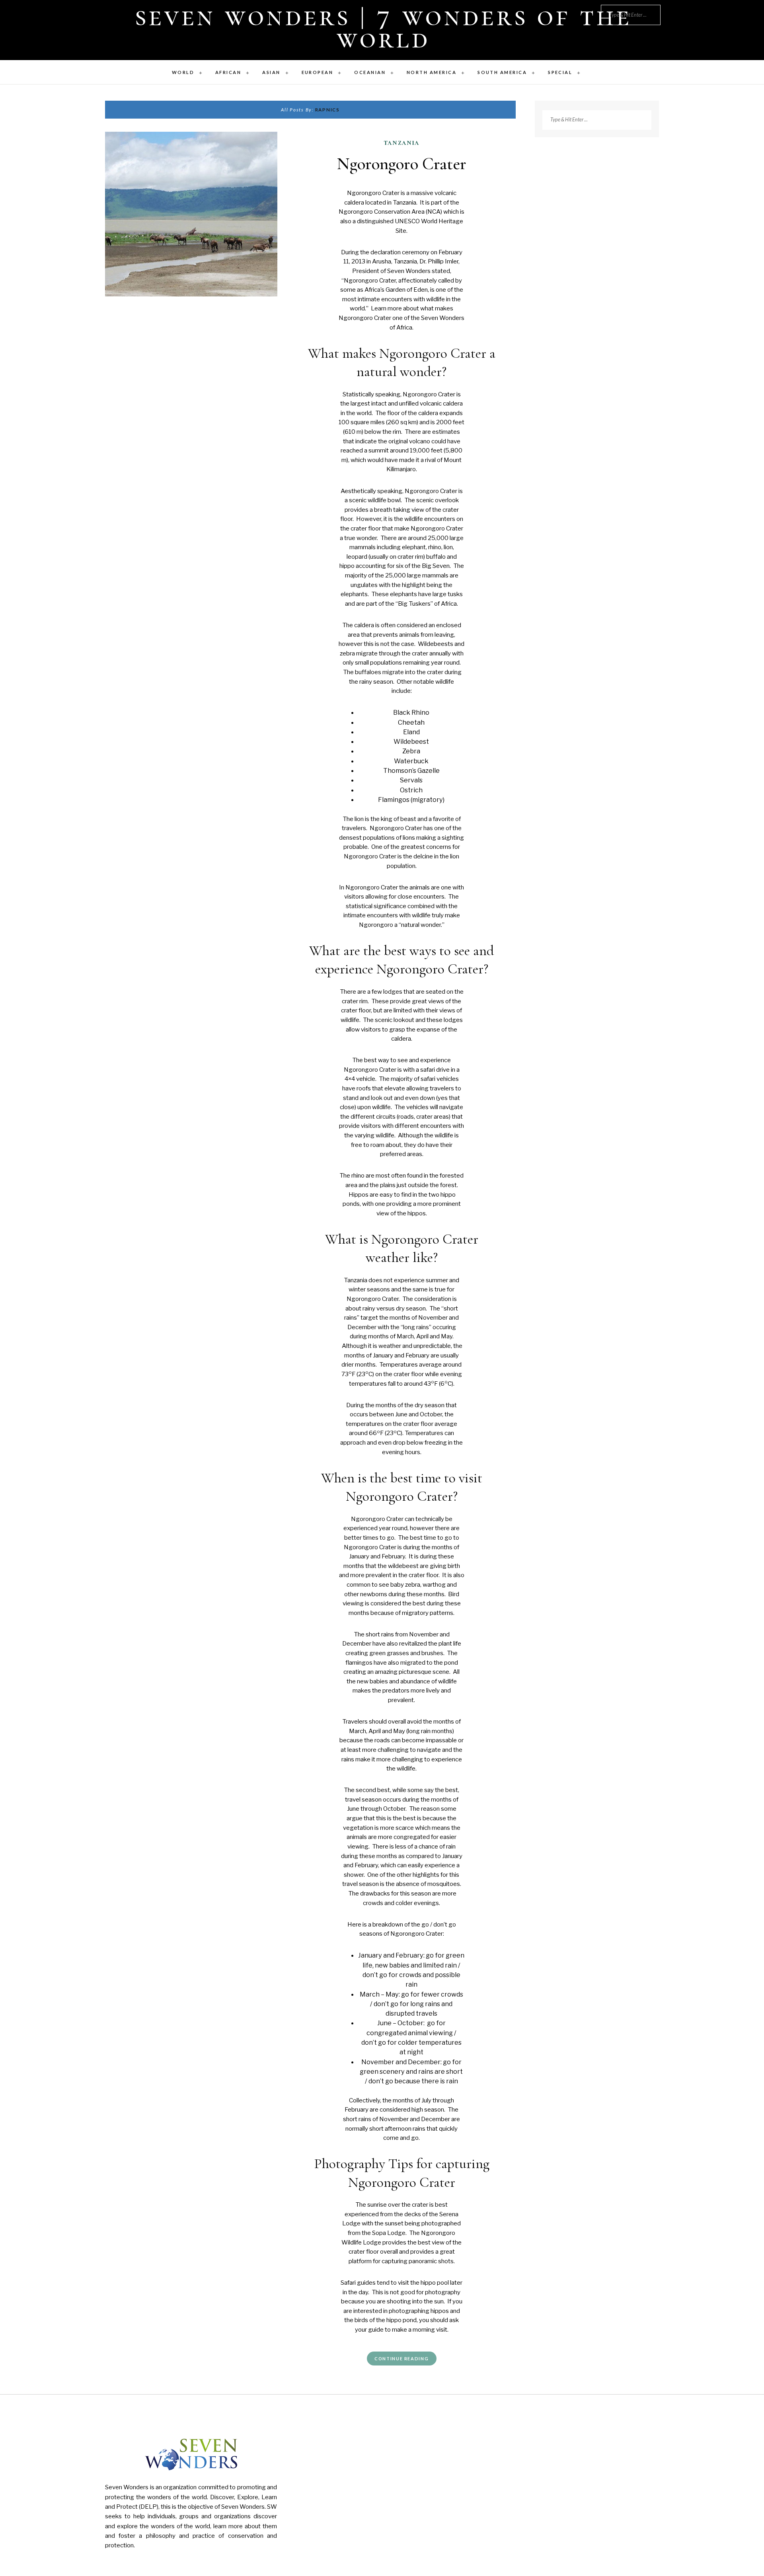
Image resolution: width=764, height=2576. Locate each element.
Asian (271, 72)
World (183, 72)
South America (502, 72)
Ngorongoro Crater (402, 164)
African (228, 72)
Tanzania (402, 142)
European (318, 72)
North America (432, 72)
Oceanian (370, 72)
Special (560, 72)
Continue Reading (401, 2359)
